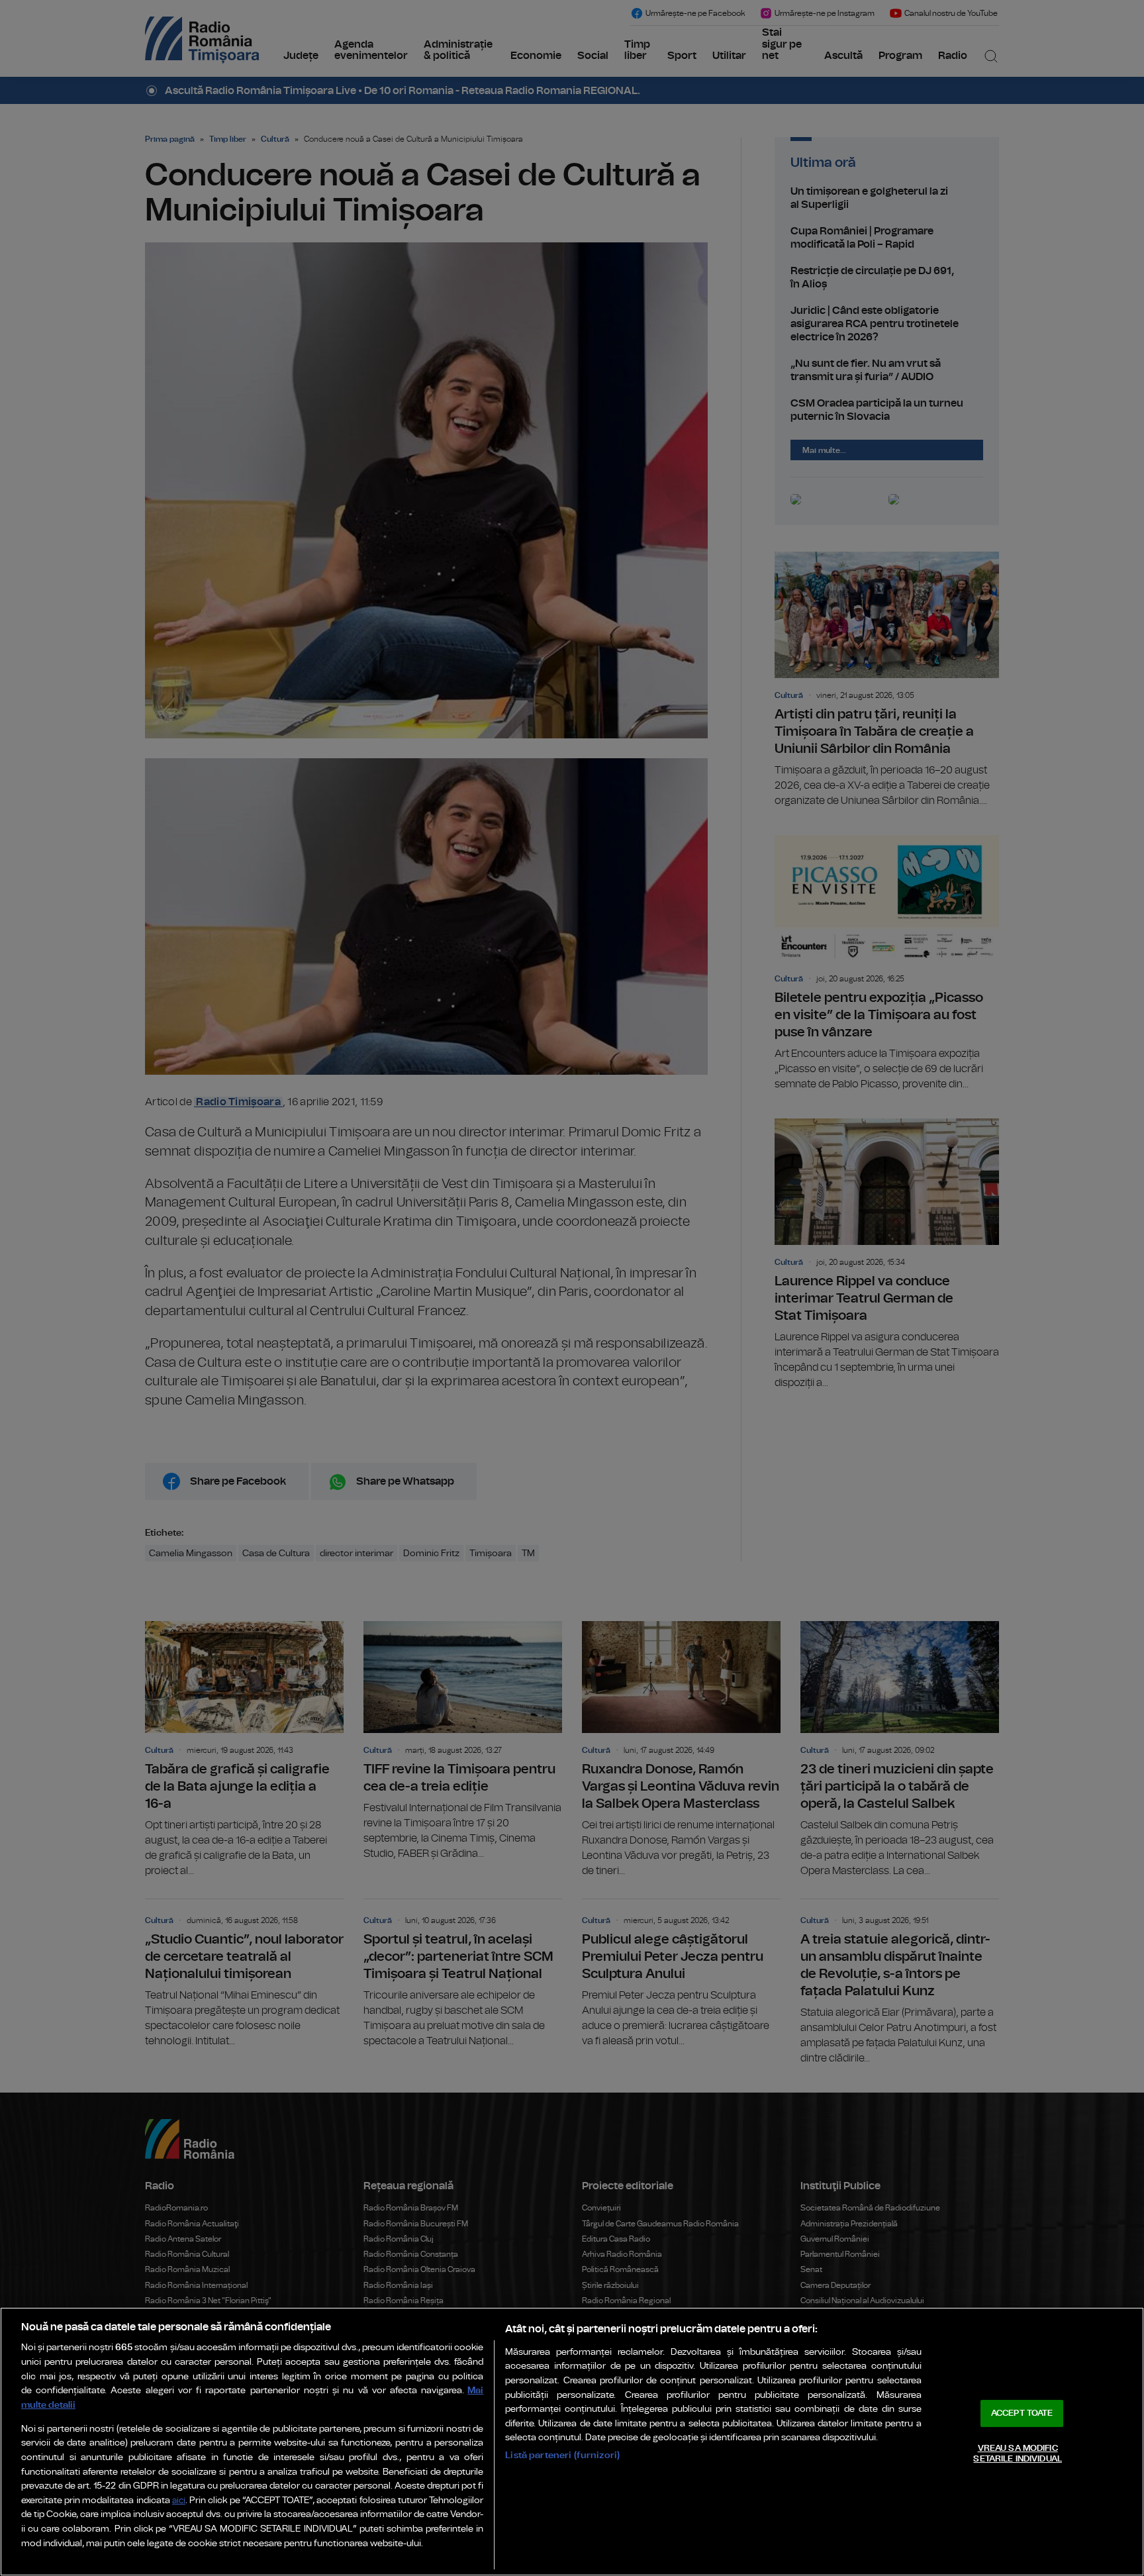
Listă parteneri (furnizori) (562, 2455)
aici (179, 2501)
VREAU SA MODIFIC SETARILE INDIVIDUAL (1017, 2454)
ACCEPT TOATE (1022, 2413)
